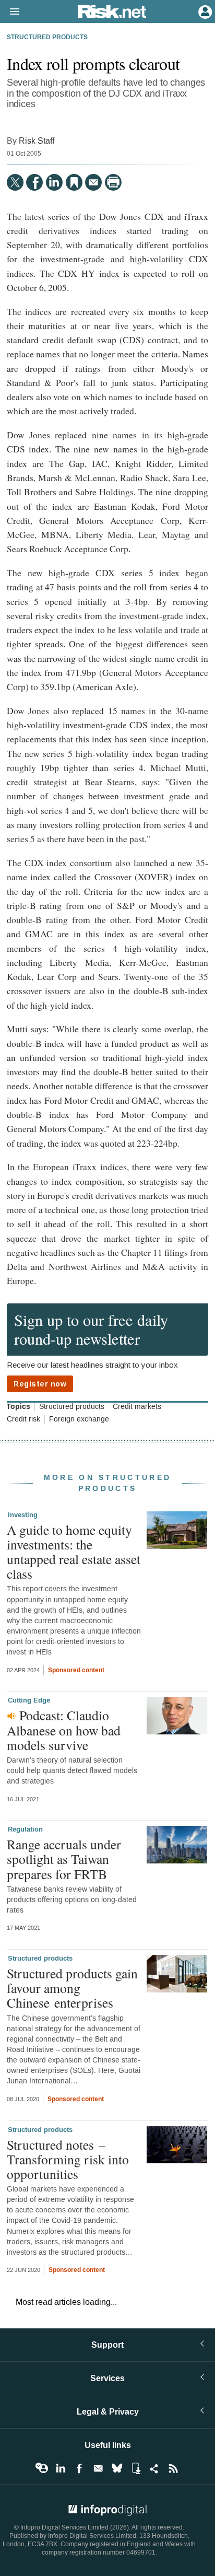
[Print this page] (113, 182)
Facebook (79, 2468)
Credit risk (23, 1419)
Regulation (25, 1829)
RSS (173, 2468)
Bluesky (117, 2468)
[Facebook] (34, 182)
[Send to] (93, 182)
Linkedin (61, 2468)
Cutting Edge (29, 1700)
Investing (23, 1515)
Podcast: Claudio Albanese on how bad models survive (64, 1730)
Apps (136, 2468)
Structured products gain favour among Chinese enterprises (72, 1988)
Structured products (47, 38)
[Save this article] (74, 182)
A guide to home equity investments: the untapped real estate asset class (74, 1552)
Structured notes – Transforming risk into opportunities (68, 2159)
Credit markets (137, 1407)
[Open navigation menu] (10, 12)
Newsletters (98, 2468)
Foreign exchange (79, 1419)
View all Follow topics (42, 2468)
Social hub (154, 2468)
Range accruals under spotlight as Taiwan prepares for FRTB (64, 1859)
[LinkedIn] (54, 182)
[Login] (204, 11)
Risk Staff (37, 141)
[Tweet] (15, 182)
